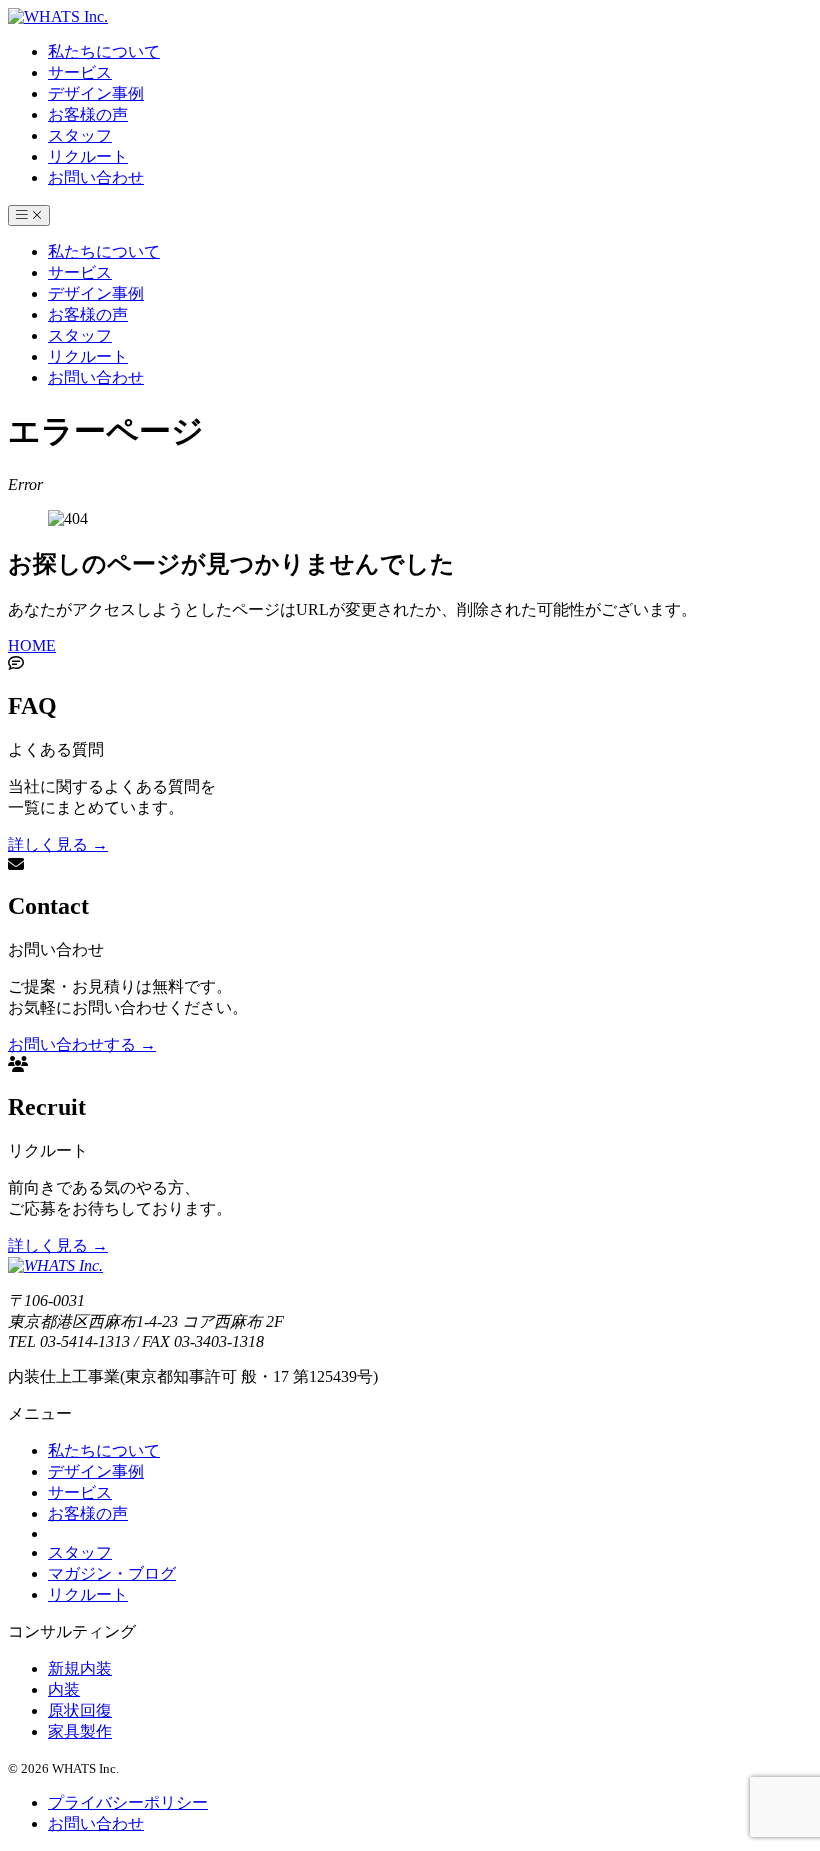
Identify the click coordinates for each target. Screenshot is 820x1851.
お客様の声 (88, 114)
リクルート (88, 156)
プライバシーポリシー (128, 1802)
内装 (64, 1689)
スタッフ (80, 135)
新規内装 (80, 1668)
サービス (80, 72)
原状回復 (80, 1710)
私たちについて (104, 51)
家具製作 (80, 1731)
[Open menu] (29, 215)
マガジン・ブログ (112, 1573)
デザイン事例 (96, 93)
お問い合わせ (96, 177)
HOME (32, 645)
